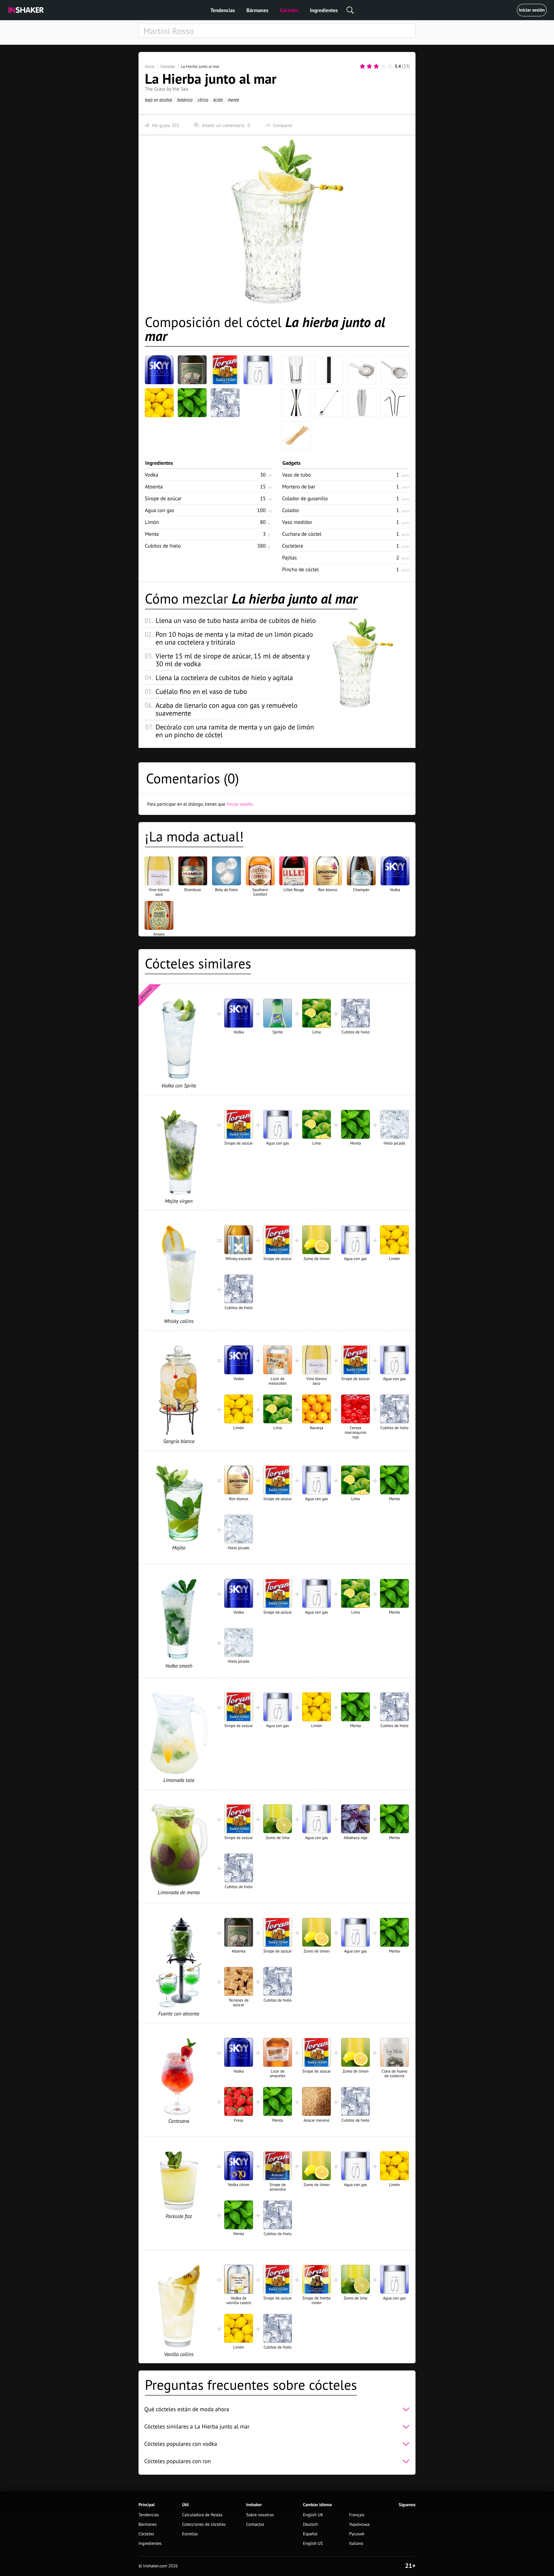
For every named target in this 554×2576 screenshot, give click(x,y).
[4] (383, 66)
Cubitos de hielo (163, 546)
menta (233, 100)
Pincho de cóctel (301, 569)
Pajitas (290, 558)
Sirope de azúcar (163, 498)
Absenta (154, 487)
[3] (376, 66)
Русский (357, 2534)
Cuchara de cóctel (302, 534)
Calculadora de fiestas (202, 2515)
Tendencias (223, 10)
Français (357, 2515)
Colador (291, 510)
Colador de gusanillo (305, 498)
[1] (362, 66)
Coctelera (293, 546)
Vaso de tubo (296, 475)
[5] (390, 66)
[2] (369, 66)
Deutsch (310, 2524)
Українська (359, 2524)
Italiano (356, 2544)
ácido (218, 100)
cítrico (203, 100)
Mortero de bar (299, 487)
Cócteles (289, 10)
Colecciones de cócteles (204, 2524)
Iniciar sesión (532, 10)
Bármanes (257, 10)
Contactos (255, 2524)
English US (313, 2544)
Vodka (151, 475)
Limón (152, 522)
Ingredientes (324, 10)
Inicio (150, 66)
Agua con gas (160, 510)
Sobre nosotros (260, 2515)
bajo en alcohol (159, 100)
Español (310, 2534)
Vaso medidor (297, 522)
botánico (185, 100)
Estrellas (190, 2534)
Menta (152, 534)
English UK (313, 2515)
